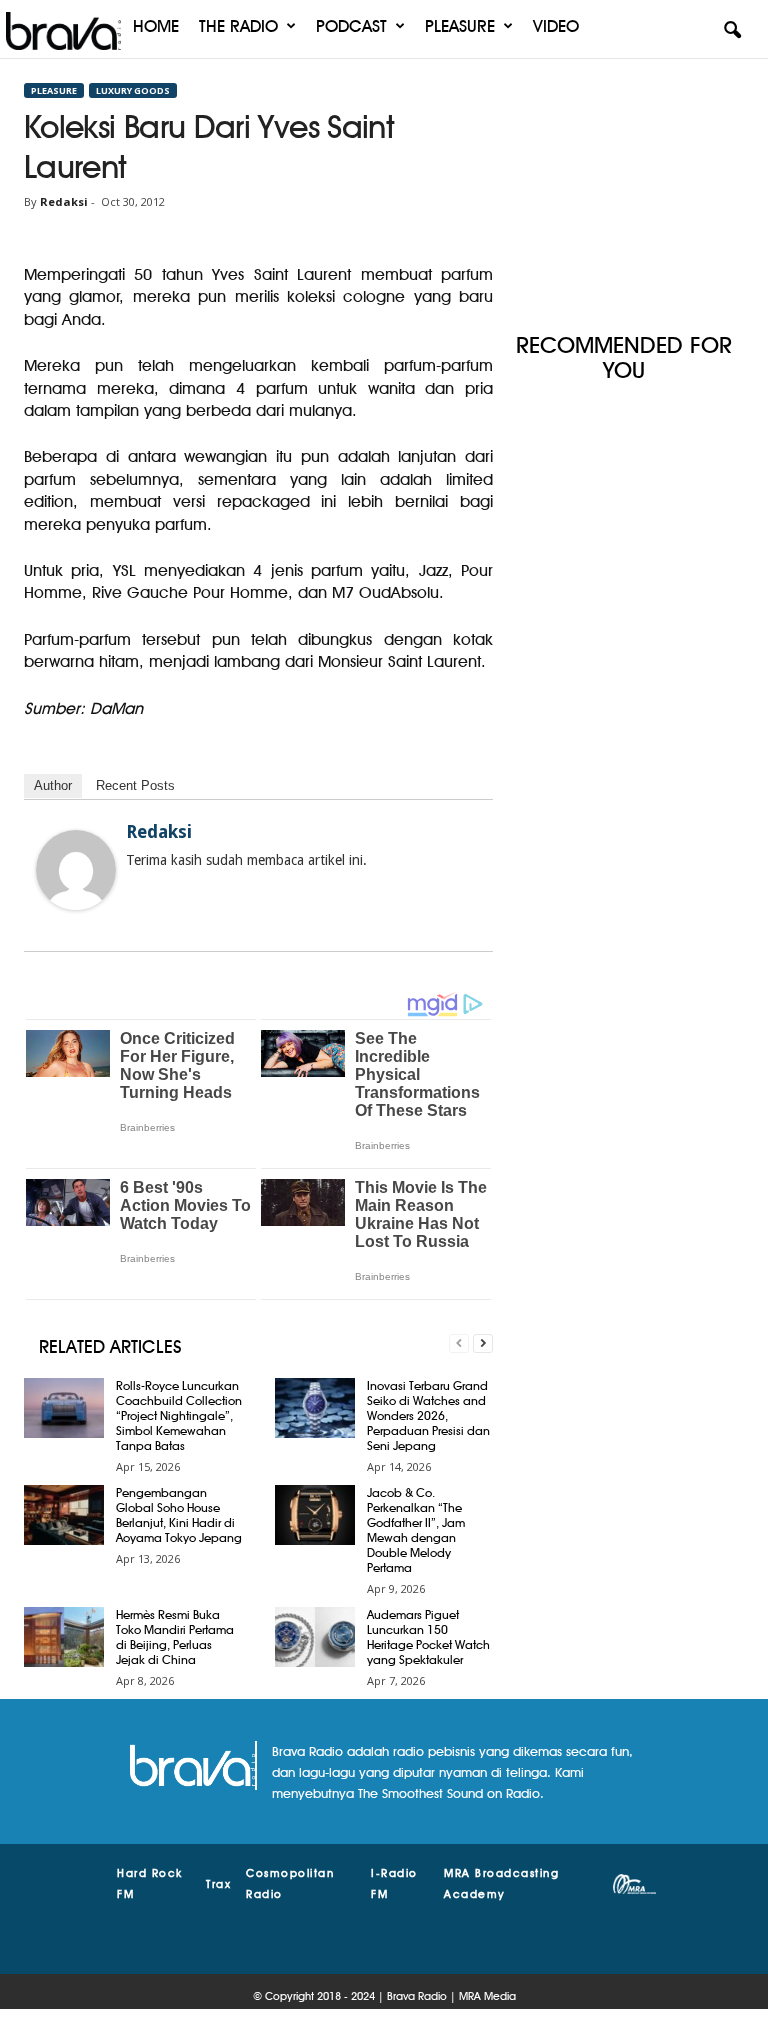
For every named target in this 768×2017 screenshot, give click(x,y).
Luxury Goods (133, 90)
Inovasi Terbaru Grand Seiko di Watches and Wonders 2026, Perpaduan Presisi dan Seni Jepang (428, 1415)
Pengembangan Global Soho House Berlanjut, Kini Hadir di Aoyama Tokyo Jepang (179, 1515)
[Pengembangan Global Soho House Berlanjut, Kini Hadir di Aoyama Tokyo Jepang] (64, 1515)
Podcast (351, 26)
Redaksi (64, 201)
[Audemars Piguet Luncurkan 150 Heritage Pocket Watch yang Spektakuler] (315, 1637)
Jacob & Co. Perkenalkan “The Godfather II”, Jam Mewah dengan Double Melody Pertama (416, 1530)
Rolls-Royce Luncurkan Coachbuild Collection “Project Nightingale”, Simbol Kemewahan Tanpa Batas (179, 1415)
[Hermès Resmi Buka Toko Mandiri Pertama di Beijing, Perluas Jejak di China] (64, 1637)
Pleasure (460, 26)
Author (53, 785)
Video (556, 26)
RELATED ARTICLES (110, 1346)
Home (156, 26)
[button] (732, 31)
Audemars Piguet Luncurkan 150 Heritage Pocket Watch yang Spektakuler (428, 1637)
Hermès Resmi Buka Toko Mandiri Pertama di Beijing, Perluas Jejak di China (175, 1637)
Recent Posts (135, 785)
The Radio (238, 26)
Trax (218, 1884)
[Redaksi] (76, 870)
